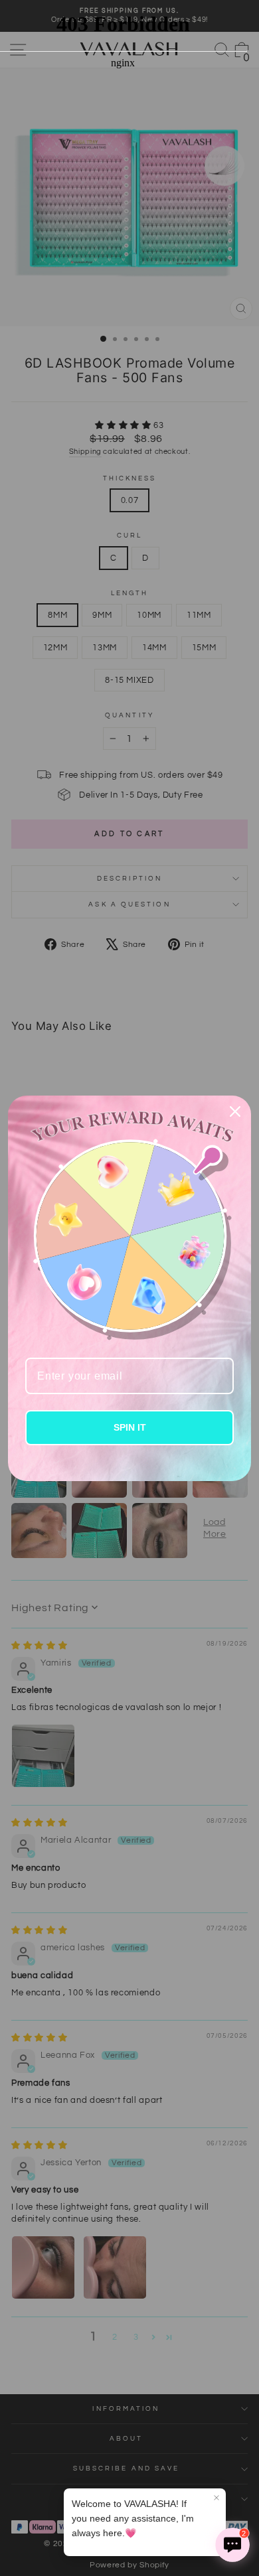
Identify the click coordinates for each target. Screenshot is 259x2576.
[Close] (235, 1111)
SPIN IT (130, 1427)
